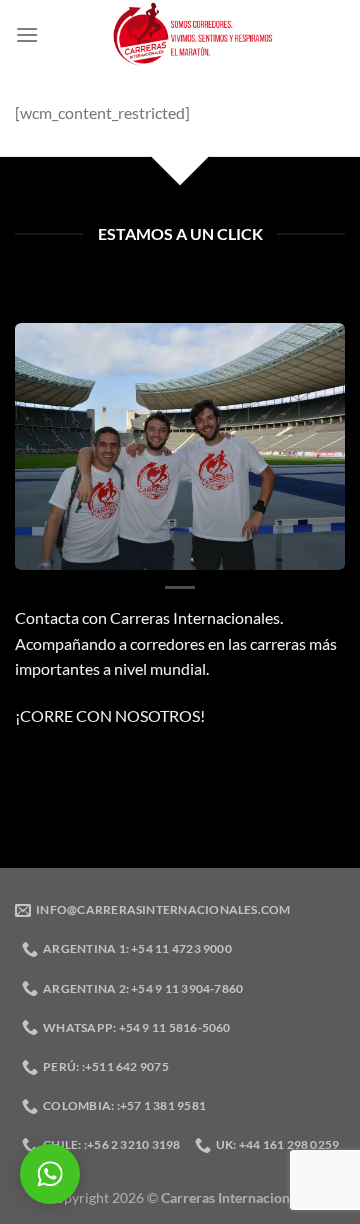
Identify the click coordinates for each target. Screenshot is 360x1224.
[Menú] (27, 34)
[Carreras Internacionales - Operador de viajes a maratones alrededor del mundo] (192, 35)
